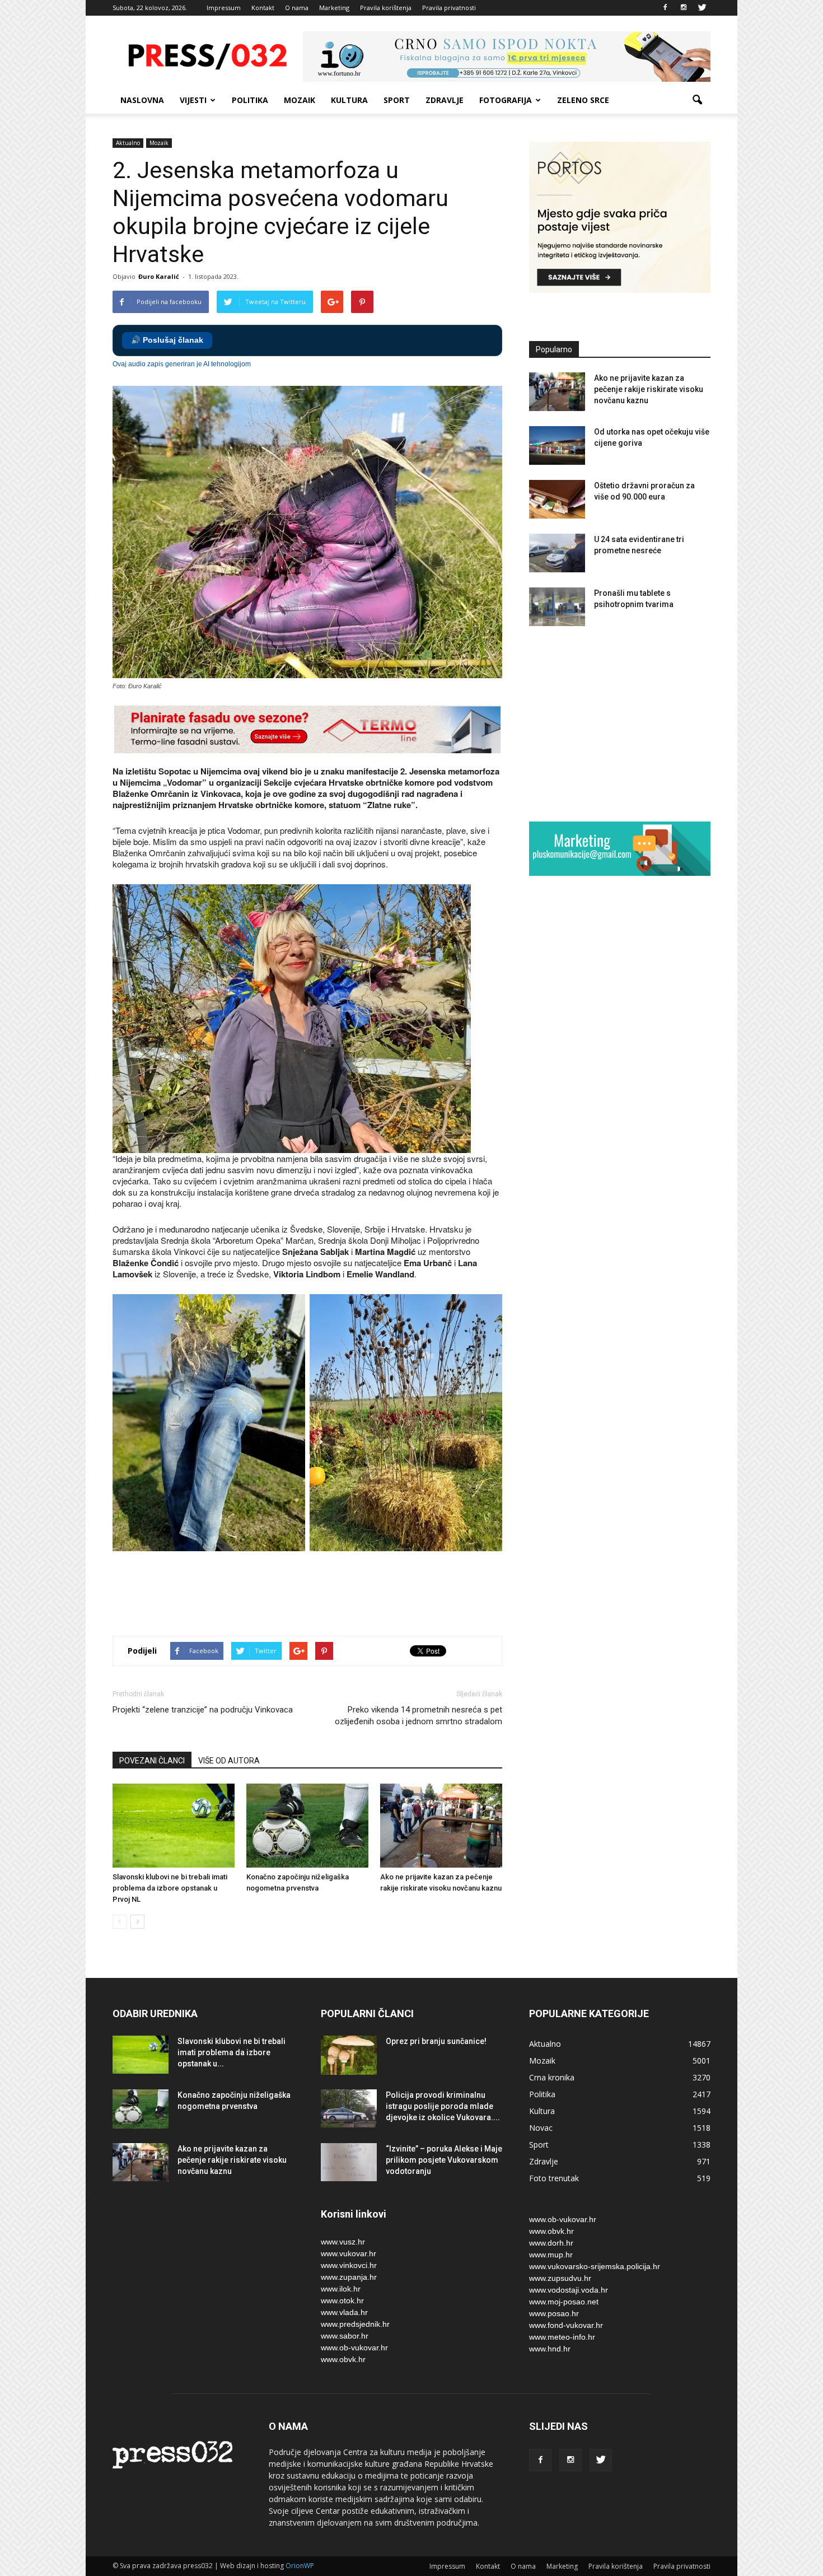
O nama (297, 8)
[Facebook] (665, 8)
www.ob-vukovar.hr (354, 2348)
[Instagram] (684, 8)
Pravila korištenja (386, 8)
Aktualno (128, 143)
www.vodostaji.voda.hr (569, 2290)
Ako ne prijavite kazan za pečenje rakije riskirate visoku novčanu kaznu (649, 389)
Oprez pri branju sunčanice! (436, 2041)
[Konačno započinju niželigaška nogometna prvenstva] (307, 1826)
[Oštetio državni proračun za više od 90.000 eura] (557, 499)
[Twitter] (702, 8)
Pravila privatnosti (449, 8)
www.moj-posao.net (564, 2302)
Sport (397, 100)
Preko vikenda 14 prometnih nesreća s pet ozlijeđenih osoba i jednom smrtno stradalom (418, 1716)
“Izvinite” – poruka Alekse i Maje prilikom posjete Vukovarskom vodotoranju (444, 2160)
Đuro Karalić (159, 276)
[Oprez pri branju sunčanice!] (349, 2055)
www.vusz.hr (343, 2242)
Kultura (349, 100)
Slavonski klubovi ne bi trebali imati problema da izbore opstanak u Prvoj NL (170, 1888)
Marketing (334, 8)
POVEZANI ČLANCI (152, 1761)
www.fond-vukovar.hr (566, 2325)
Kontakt (263, 8)
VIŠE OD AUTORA (229, 1761)
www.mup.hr (551, 2255)
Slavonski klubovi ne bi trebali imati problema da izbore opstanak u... (232, 2052)
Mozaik (300, 100)
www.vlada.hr (344, 2312)
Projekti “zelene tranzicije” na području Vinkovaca (203, 1710)
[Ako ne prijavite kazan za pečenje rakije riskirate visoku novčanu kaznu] (441, 1826)
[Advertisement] (316, 1588)
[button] (697, 100)
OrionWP (300, 2566)
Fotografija (506, 100)
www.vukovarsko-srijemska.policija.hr (595, 2266)
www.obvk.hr (343, 2359)
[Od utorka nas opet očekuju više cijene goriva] (557, 445)
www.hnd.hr (550, 2349)
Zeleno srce (583, 100)
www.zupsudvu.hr (560, 2278)
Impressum (224, 8)
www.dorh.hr (551, 2243)
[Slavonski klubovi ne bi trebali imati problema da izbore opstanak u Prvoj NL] (174, 1826)
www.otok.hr (342, 2300)
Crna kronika (552, 2077)
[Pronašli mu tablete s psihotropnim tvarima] (557, 607)
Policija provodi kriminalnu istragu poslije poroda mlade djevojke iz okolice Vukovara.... (443, 2106)
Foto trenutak (554, 2178)
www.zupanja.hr (349, 2277)
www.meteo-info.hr (562, 2337)
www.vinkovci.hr (349, 2265)
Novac (541, 2128)
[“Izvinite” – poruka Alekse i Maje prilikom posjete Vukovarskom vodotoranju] (349, 2162)
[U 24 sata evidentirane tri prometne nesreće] (557, 553)
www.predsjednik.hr (355, 2324)
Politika (250, 100)
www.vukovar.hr (349, 2253)
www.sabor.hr (345, 2336)
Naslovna (142, 100)
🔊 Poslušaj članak (167, 340)
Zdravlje (445, 100)
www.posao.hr (554, 2313)
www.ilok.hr (341, 2289)
